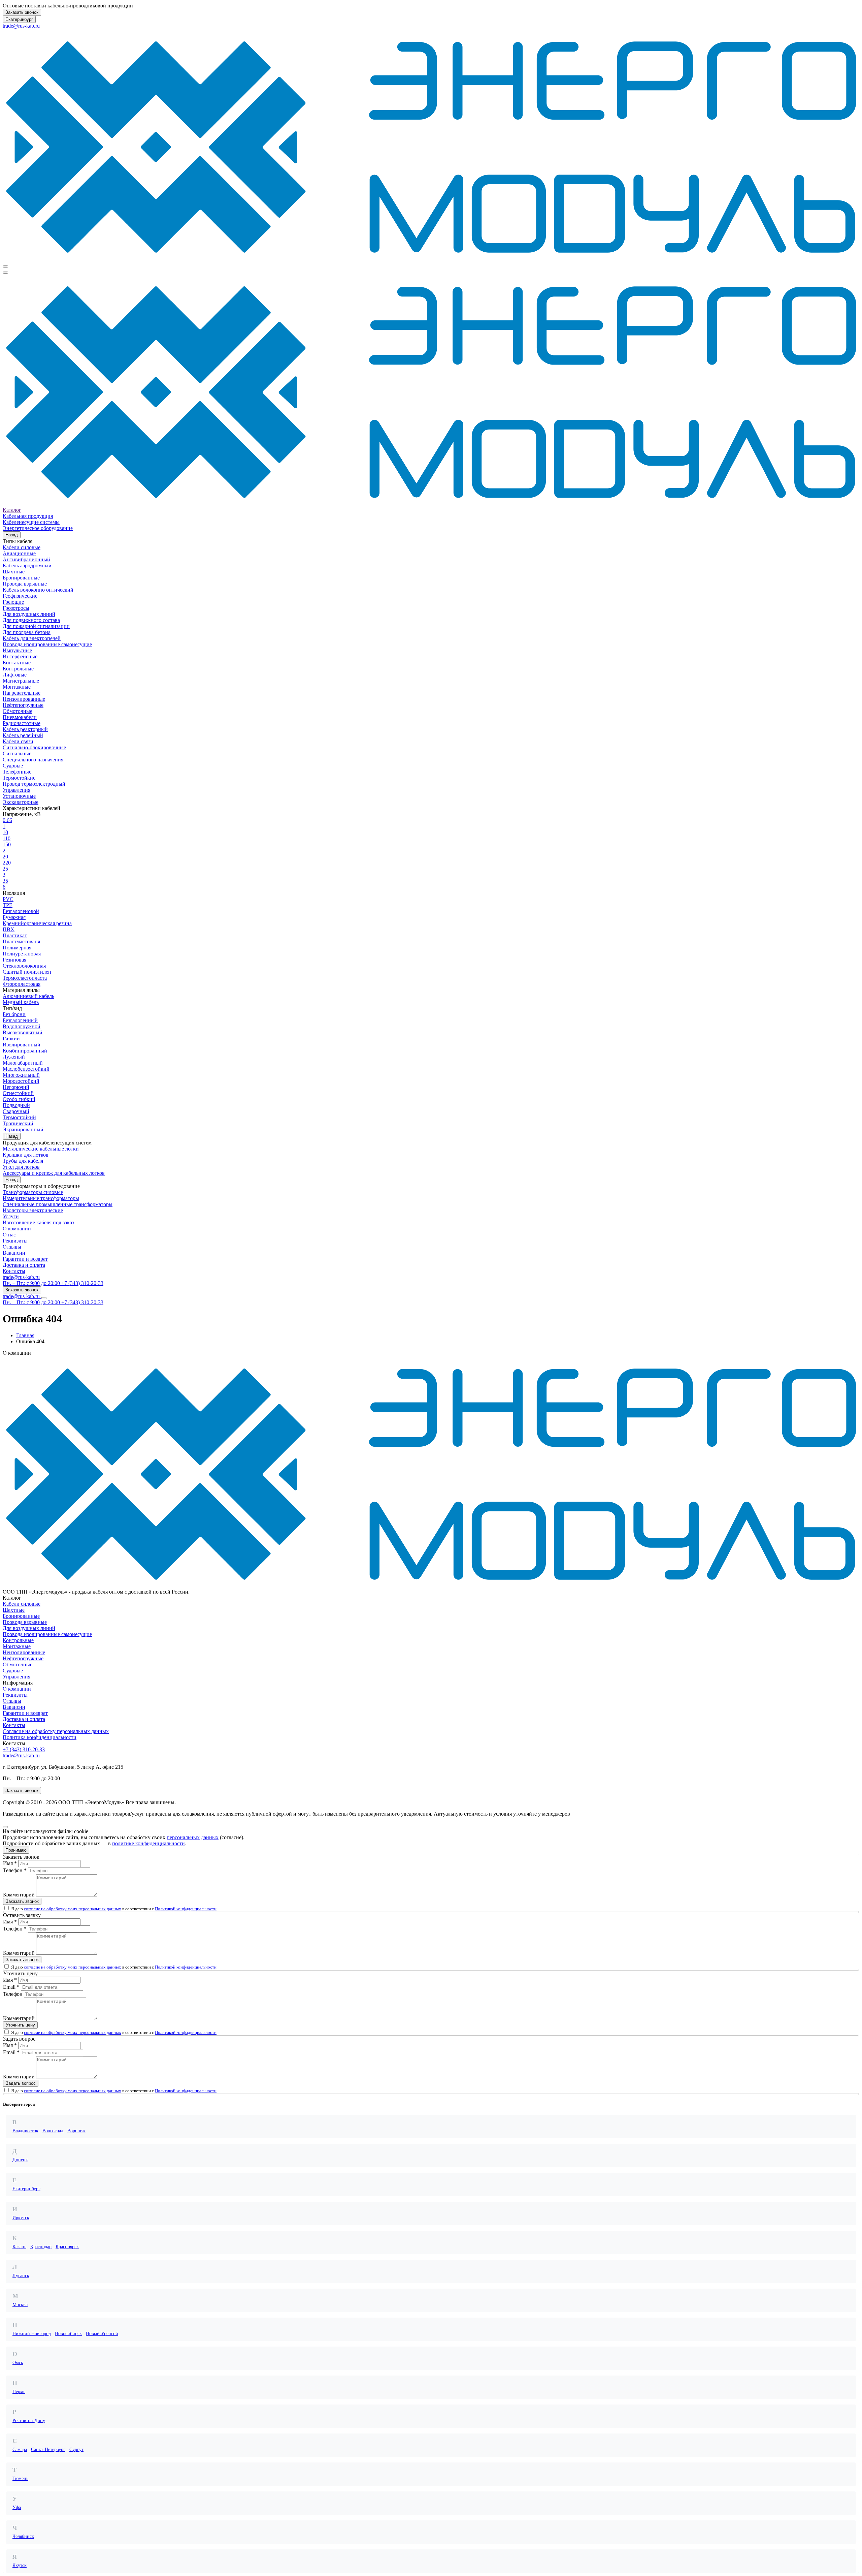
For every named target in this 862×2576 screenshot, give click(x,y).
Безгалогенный (20, 1020)
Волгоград (53, 2131)
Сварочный (16, 1111)
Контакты (14, 1271)
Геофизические (20, 596)
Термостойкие (19, 778)
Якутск (20, 2565)
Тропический (18, 1123)
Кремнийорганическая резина (37, 923)
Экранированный (23, 1129)
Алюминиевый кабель (28, 996)
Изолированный (22, 1045)
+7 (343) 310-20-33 (24, 1749)
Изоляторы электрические (33, 1210)
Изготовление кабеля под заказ (38, 1222)
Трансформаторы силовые (33, 1192)
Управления (16, 790)
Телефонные (17, 772)
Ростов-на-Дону (29, 2421)
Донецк (20, 2160)
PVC (8, 899)
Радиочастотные (22, 723)
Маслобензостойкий (26, 1069)
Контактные (17, 663)
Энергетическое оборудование (38, 528)
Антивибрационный (26, 559)
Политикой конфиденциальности (186, 1909)
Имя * (10, 1863)
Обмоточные (18, 711)
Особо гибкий (19, 1099)
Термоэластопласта (25, 978)
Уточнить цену (20, 2025)
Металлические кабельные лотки (41, 1149)
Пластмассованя (21, 941)
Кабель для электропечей (32, 638)
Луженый (14, 1057)
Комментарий (19, 1895)
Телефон (13, 1994)
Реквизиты (15, 1241)
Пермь (19, 2392)
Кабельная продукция (28, 516)
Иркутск (21, 2218)
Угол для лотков (21, 1167)
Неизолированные (24, 699)
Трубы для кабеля (23, 1161)
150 (7, 844)
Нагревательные (22, 693)
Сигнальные (17, 753)
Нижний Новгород (32, 2334)
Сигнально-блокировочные (34, 747)
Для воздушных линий (29, 614)
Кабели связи (18, 741)
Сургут (76, 2449)
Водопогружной (22, 1026)
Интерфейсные (20, 656)
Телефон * (15, 1870)
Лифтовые (15, 675)
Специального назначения (33, 760)
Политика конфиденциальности (40, 1737)
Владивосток (25, 2131)
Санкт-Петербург (48, 2449)
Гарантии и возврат (25, 1259)
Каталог (12, 510)
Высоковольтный (23, 1032)
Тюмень (20, 2478)
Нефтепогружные (23, 705)
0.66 (7, 820)
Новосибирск (68, 2334)
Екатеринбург (19, 19)
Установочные (19, 796)
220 (7, 863)
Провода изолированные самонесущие (47, 644)
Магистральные (21, 681)
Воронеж (76, 2131)
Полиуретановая (22, 954)
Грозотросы (16, 608)
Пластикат (15, 935)
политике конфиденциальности (148, 1843)
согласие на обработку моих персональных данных (73, 1909)
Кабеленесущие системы (31, 522)
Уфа (17, 2507)
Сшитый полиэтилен (27, 972)
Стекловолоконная (24, 966)
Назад (12, 535)
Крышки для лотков (26, 1155)
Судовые (13, 766)
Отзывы (12, 1247)
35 (5, 881)
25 (5, 869)
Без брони (14, 1014)
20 (5, 857)
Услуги (11, 1216)
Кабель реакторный (25, 729)
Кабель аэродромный (27, 566)
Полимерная (17, 948)
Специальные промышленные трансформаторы (58, 1204)
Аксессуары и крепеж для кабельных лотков (54, 1173)
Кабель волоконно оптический (38, 590)
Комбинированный (25, 1051)
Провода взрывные (25, 584)
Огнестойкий (18, 1093)
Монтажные (17, 687)
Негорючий (16, 1087)
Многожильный (21, 1075)
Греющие (13, 602)
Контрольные (18, 669)
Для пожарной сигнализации (36, 626)
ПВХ (9, 929)
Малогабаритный (23, 1063)
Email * (11, 1987)
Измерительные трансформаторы (41, 1198)
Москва (20, 2305)
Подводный (16, 1105)
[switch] (7, 1908)
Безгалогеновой (21, 911)
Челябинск (23, 2536)
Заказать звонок (22, 12)
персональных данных (193, 1837)
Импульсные (17, 650)
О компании (17, 1229)
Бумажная (14, 917)
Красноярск (67, 2247)
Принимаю (16, 1850)
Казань (19, 2247)
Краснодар (41, 2247)
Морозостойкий (21, 1081)
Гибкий (11, 1039)
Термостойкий (19, 1117)
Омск (18, 2363)
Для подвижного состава (31, 620)
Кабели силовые (22, 547)
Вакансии (14, 1253)
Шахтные (14, 572)
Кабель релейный (23, 735)
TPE (8, 905)
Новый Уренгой (102, 2334)
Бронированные (21, 578)
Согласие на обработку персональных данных (56, 1731)
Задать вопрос (21, 2083)
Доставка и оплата (24, 1265)
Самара (20, 2449)
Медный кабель (21, 1002)
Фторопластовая (22, 984)
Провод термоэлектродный (34, 784)
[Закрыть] (5, 1827)
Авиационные (19, 553)
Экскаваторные (21, 802)
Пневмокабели (20, 717)
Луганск (21, 2276)
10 (5, 832)
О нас (9, 1235)
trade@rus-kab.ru (21, 26)
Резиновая (14, 960)
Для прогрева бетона (27, 632)
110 (7, 838)
